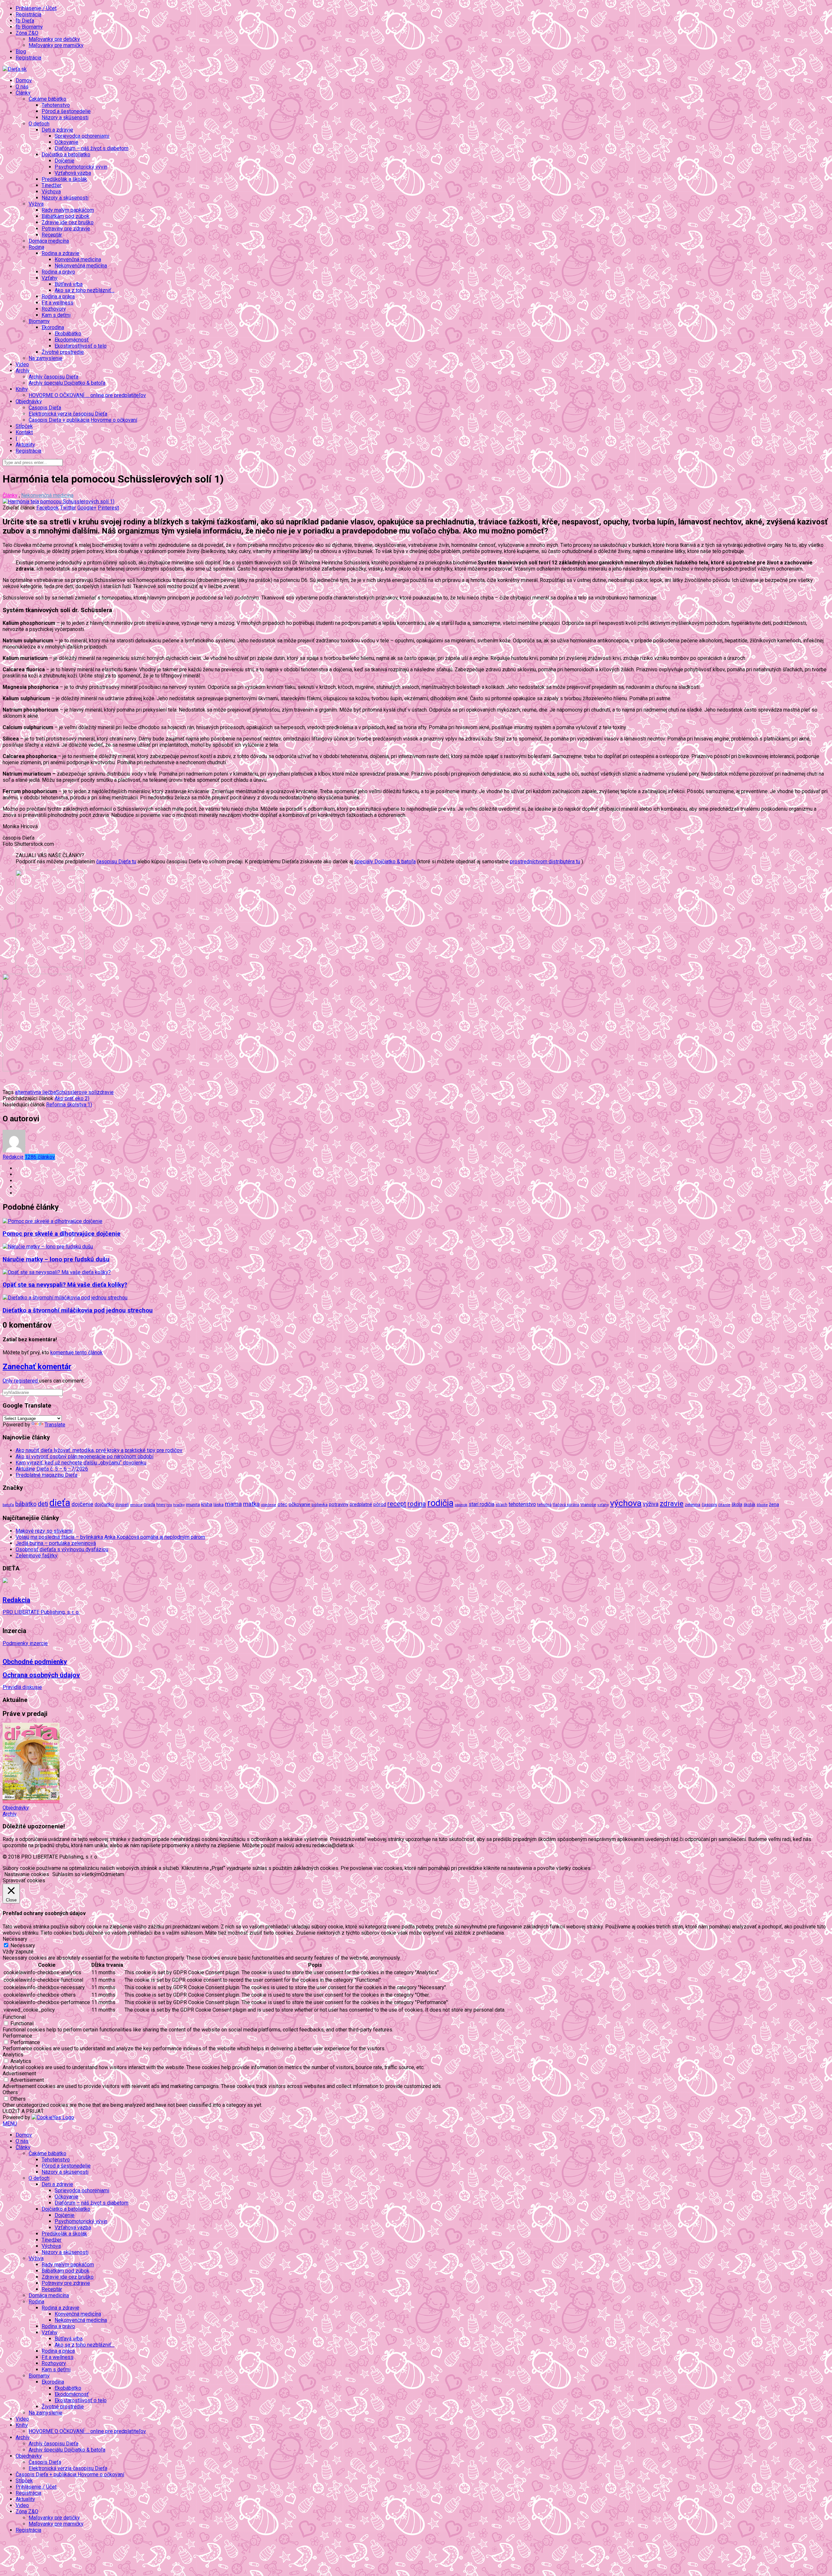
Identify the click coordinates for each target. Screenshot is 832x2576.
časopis (709, 1505)
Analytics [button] (13, 2055)
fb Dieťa (25, 21)
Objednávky (16, 1808)
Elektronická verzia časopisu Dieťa (68, 414)
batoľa (8, 1505)
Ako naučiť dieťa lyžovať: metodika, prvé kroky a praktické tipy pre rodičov (99, 1450)
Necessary (23, 1945)
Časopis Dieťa (45, 408)
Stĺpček (24, 426)
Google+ (87, 508)
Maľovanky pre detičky (54, 39)
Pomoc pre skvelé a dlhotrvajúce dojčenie (62, 1234)
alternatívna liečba (35, 1092)
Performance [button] (17, 2036)
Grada (149, 1505)
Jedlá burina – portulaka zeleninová (56, 1543)
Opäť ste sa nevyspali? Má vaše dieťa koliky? (65, 1285)
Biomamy (39, 2376)
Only (8, 1381)
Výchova (51, 192)
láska (219, 1504)
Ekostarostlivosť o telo (81, 346)
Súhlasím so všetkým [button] (77, 1874)
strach (501, 1505)
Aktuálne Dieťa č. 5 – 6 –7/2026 (52, 1469)
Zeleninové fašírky (37, 1556)
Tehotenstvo (56, 105)
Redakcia (29, 1157)
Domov (24, 80)
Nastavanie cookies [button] (27, 1874)
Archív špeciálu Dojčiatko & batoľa (67, 383)
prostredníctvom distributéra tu (545, 862)
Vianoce (588, 1504)
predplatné (361, 1504)
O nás (22, 87)
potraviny (339, 1504)
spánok (461, 1505)
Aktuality (25, 445)
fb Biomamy (29, 27)
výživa (651, 1504)
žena (774, 1504)
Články (10, 495)
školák (749, 1505)
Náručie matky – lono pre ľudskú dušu (56, 1259)
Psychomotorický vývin (81, 167)
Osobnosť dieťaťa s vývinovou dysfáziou (62, 1549)
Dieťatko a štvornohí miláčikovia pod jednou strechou (78, 1310)
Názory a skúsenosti (65, 117)
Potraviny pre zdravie (66, 229)
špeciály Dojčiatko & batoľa (385, 862)
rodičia (440, 1503)
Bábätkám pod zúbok (65, 216)
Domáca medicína (49, 241)
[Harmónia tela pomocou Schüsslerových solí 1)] (58, 502)
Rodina (36, 2302)
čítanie (724, 1505)
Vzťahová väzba (73, 173)
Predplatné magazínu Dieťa (46, 1475)
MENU (10, 2124)
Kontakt (24, 432)
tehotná (544, 1505)
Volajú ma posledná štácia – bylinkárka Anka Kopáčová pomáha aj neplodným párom (110, 1537)
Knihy (22, 2425)
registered (26, 1381)
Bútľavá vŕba (69, 284)
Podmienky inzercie (25, 1643)
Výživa (36, 2258)
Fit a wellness (58, 303)
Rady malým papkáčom (68, 210)
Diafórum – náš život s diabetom (91, 148)
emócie (136, 1505)
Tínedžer (52, 185)
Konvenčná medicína (78, 259)
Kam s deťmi (56, 315)
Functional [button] (14, 2017)
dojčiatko (104, 1505)
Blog (21, 52)
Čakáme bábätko (47, 2153)
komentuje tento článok (77, 1352)
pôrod (380, 1504)
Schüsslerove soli (76, 1092)
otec (282, 1504)
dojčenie (82, 1504)
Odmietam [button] (112, 1874)
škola (737, 1504)
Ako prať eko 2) (72, 1098)
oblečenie (269, 1505)
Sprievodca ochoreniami (82, 136)
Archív (10, 1814)
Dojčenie (65, 161)
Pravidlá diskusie (22, 1687)
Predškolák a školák (64, 179)
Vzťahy (50, 2332)
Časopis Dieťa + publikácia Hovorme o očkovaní (83, 420)
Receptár (52, 235)
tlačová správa (566, 1505)
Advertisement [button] (19, 2074)
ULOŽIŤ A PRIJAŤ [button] (23, 2111)
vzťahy (603, 1505)
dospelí (122, 1505)
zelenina (693, 1505)
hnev (161, 1505)
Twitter (68, 508)
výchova (626, 1503)
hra (169, 1505)
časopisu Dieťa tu (116, 862)
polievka (320, 1505)
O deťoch (39, 2178)
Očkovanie (66, 142)
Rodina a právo (58, 272)
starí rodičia (481, 1504)
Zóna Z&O (27, 2512)
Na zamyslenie (45, 358)
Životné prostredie (63, 352)
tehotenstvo (522, 1504)
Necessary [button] (15, 1939)
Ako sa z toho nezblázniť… (84, 290)
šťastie (762, 1505)
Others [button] (10, 2092)
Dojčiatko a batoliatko (66, 2209)
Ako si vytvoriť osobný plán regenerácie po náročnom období (84, 1456)
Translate (55, 1425)
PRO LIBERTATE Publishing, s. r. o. (41, 1612)
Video (22, 364)
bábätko (26, 1504)
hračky (179, 1505)
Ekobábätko (68, 334)
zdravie (105, 1092)
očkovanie (299, 1504)
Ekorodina (53, 2382)
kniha (207, 1504)
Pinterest (108, 508)
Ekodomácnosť (72, 340)
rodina (417, 1504)
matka (251, 1504)
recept (397, 1504)
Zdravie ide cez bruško (68, 222)
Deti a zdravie (57, 2184)
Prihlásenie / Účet (36, 8)
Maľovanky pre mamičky (56, 45)
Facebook (48, 508)
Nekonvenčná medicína (81, 266)
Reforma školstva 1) (69, 1105)
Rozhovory (54, 309)
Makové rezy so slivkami (44, 1531)
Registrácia (28, 14)
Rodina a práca (58, 296)
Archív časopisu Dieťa (53, 377)
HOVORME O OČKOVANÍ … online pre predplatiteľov (87, 395)
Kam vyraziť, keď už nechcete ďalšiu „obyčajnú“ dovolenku (81, 1463)
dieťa (60, 1503)
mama (233, 1504)
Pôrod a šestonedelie (66, 111)
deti (43, 1504)
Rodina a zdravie (60, 2308)
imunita (193, 1504)
